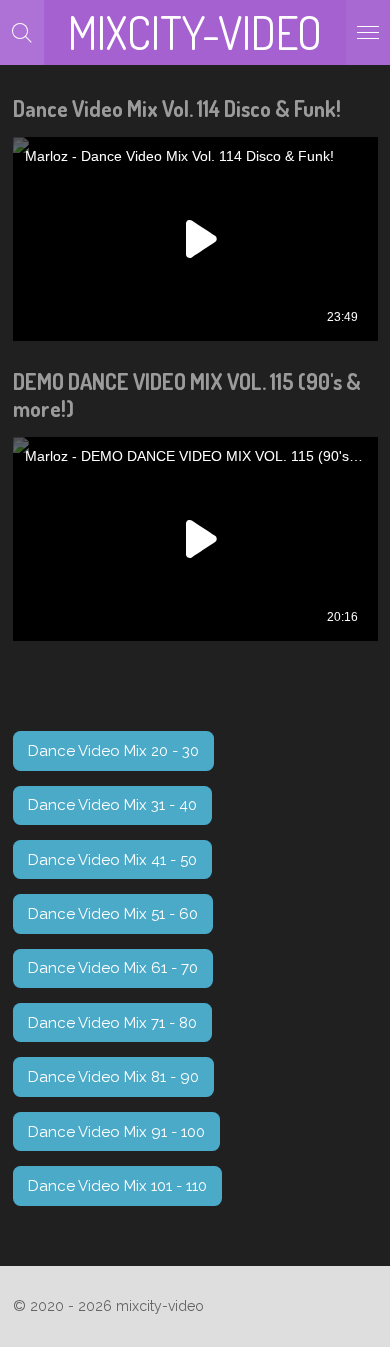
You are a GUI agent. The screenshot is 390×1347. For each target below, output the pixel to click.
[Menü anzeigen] (368, 32)
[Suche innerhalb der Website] (22, 32)
